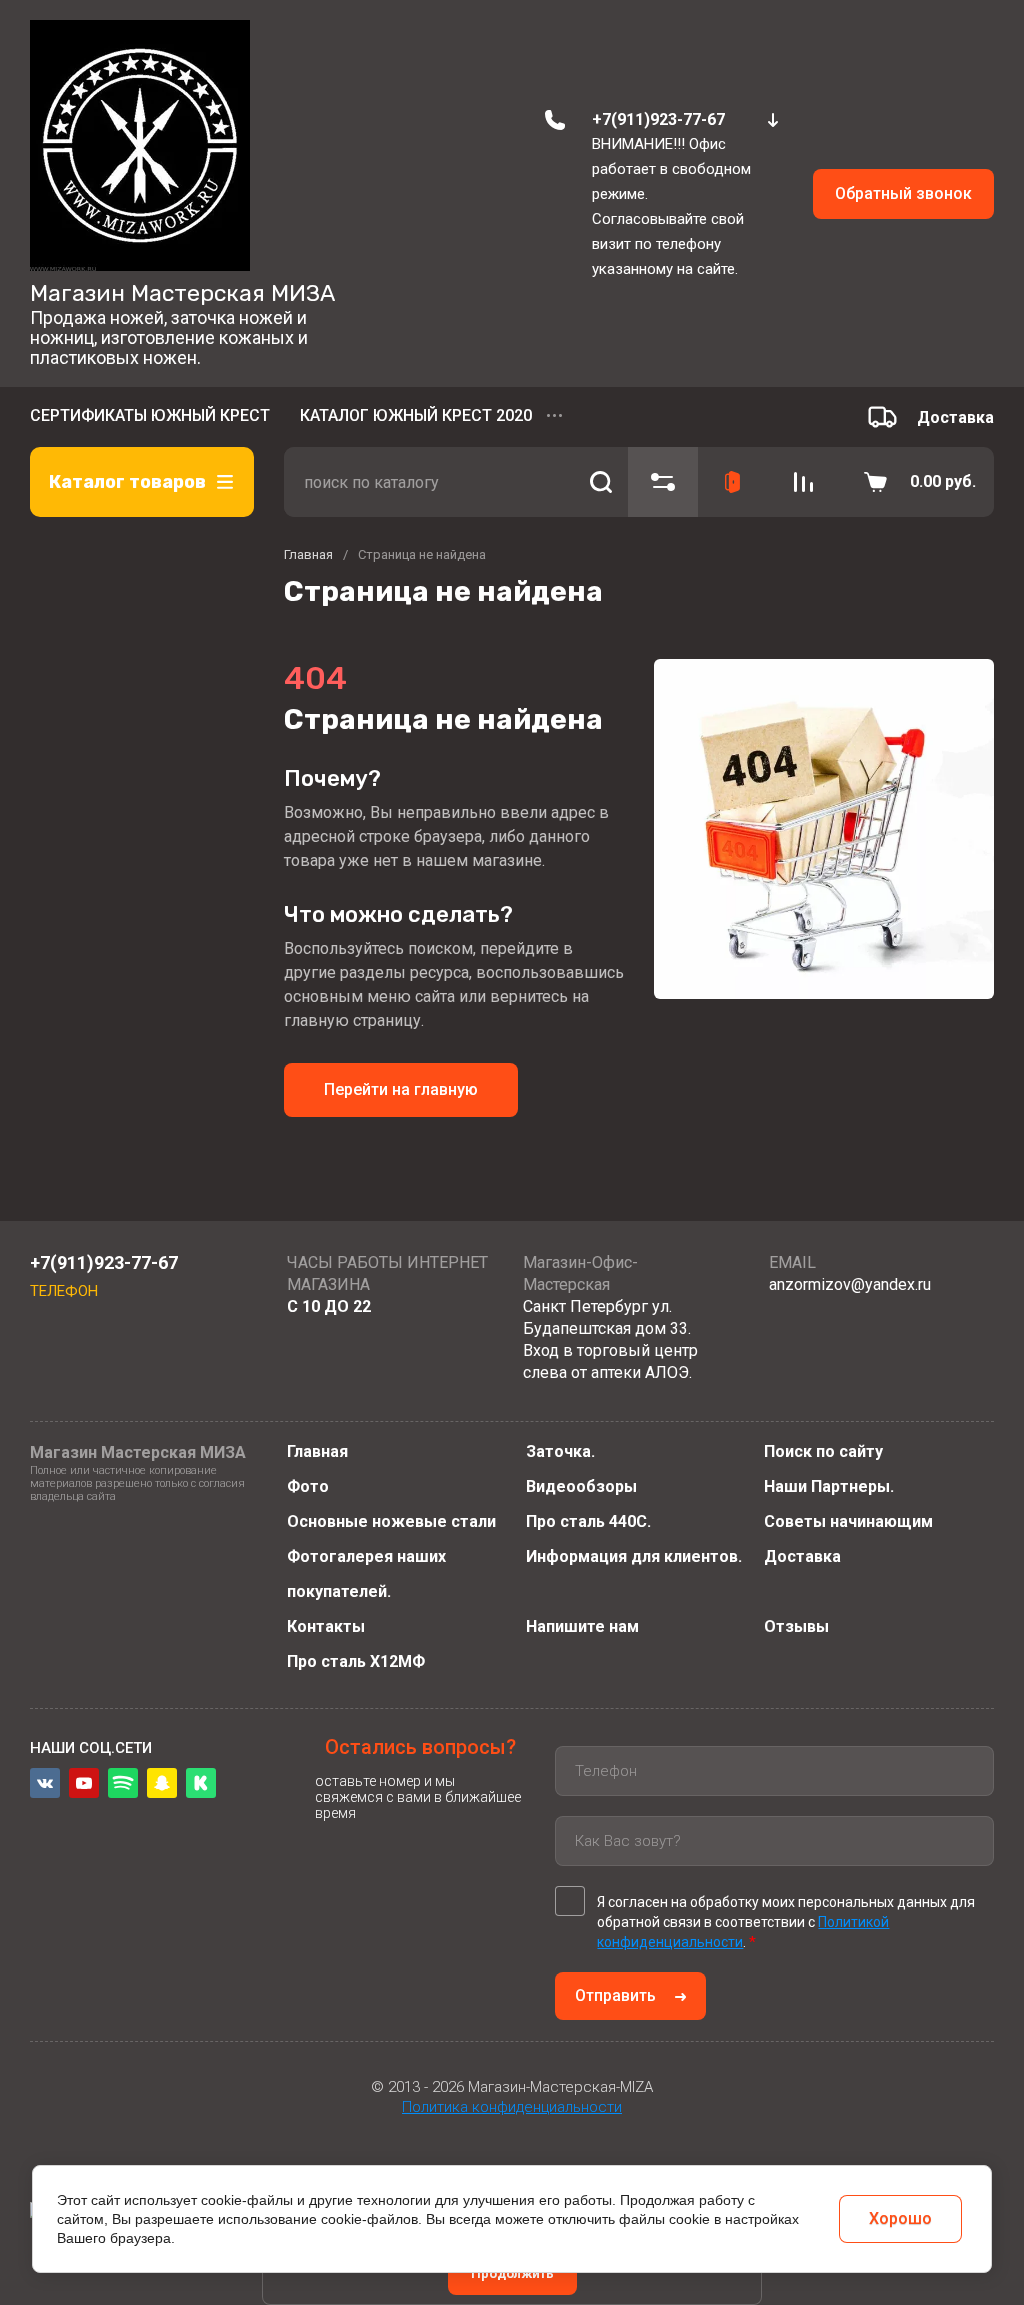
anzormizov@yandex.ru (850, 1284)
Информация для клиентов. (634, 1556)
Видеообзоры (581, 1486)
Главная (317, 1451)
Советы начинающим (848, 1521)
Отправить (615, 1995)
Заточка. (560, 1451)
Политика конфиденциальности (512, 2107)
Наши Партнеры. (829, 1486)
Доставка (802, 1556)
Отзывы (796, 1626)
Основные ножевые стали (391, 1521)
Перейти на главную (401, 1089)
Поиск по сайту (823, 1451)
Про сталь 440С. (588, 1521)
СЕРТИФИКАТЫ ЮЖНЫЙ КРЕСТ (150, 415)
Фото (308, 1486)
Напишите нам (582, 1626)
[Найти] (600, 482)
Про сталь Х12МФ (356, 1661)
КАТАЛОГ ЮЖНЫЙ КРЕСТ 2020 (416, 415)
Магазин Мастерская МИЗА (182, 293)
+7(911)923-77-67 (658, 119)
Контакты (326, 1626)
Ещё (557, 417)
